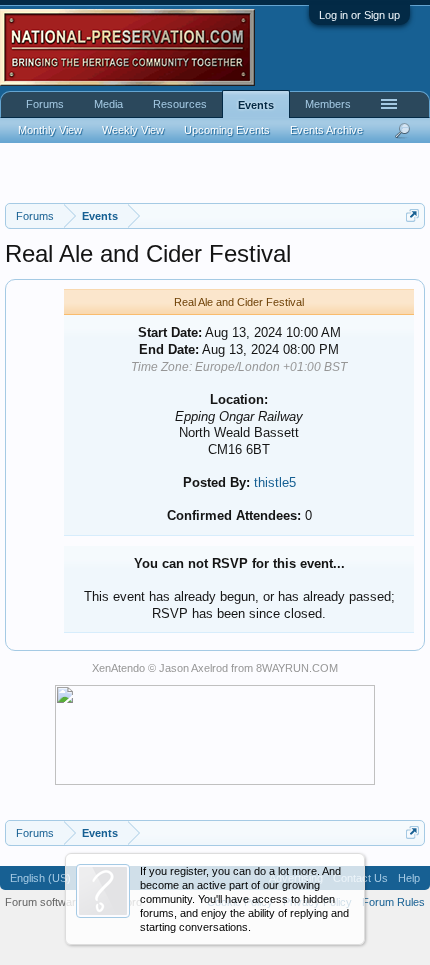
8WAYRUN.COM (297, 668)
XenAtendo (118, 668)
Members (328, 104)
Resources (180, 104)
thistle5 (275, 482)
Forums (45, 104)
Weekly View (133, 130)
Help (409, 878)
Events (256, 105)
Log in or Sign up (359, 15)
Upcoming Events (227, 130)
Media (108, 104)
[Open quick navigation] (412, 215)
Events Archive (326, 130)
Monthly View (50, 130)
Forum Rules (393, 902)
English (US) (40, 878)
